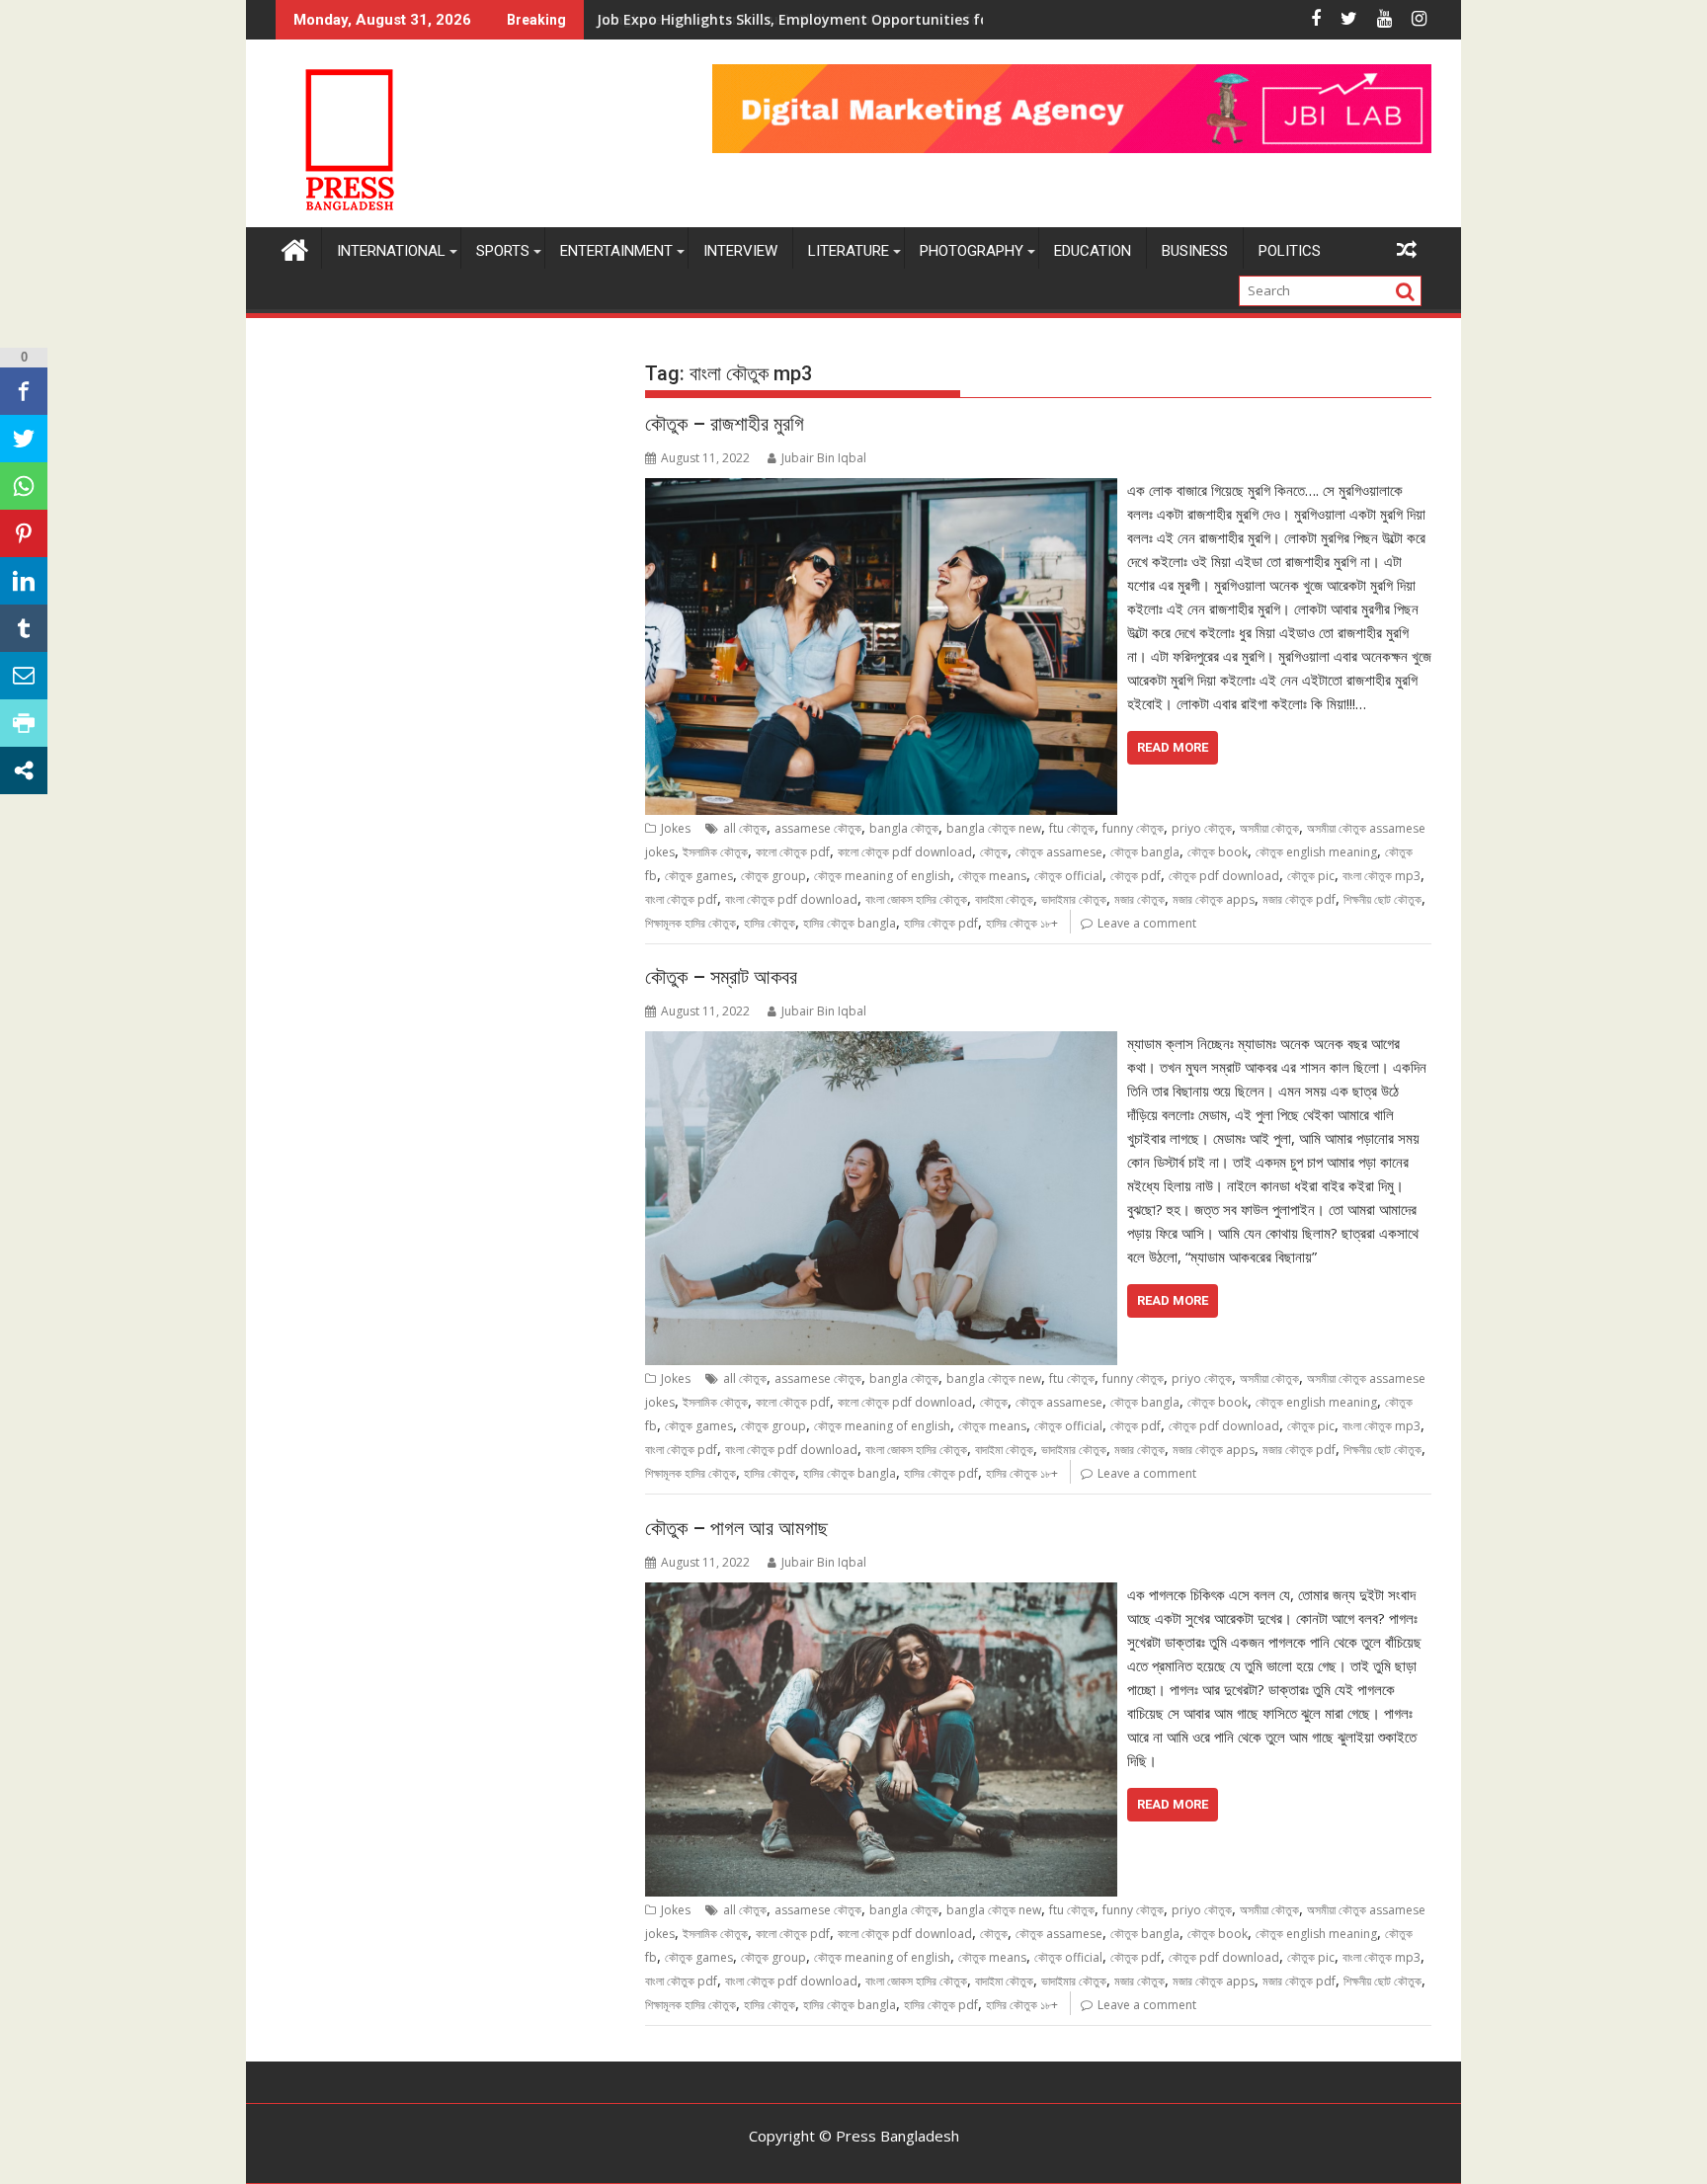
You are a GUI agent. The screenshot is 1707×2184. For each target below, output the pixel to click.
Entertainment (616, 251)
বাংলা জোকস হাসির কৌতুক (916, 899)
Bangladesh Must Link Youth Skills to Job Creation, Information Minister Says (865, 19)
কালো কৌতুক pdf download (905, 852)
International (391, 251)
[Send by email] (24, 676)
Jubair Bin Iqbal (824, 458)
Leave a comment (1147, 923)
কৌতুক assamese (1059, 852)
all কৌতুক (745, 828)
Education (1093, 251)
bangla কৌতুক (904, 828)
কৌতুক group (773, 876)
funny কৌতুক (1133, 828)
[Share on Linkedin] (24, 581)
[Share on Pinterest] (24, 533)
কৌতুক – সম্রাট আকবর (721, 977)
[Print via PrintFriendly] (24, 723)
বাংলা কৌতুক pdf (681, 899)
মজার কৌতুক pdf (1299, 899)
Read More (1173, 747)
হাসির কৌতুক (770, 923)
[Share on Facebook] (24, 391)
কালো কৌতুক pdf (793, 852)
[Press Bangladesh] (295, 247)
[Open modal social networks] (24, 770)
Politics (1290, 251)
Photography (972, 251)
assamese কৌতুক (818, 828)
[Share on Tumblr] (24, 628)
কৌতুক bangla (1145, 852)
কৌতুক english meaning (1316, 852)
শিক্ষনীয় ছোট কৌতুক (1382, 899)
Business (1195, 251)
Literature (849, 251)
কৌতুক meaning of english (882, 876)
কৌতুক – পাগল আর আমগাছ (736, 1528)
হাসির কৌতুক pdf (941, 923)
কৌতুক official (1068, 876)
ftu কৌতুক (1072, 828)
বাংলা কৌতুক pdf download (791, 899)
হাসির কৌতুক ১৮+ (1022, 923)
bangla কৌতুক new (994, 828)
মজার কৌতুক (1139, 899)
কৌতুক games (699, 876)
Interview (740, 251)
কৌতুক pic (1311, 876)
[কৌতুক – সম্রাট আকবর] (881, 1043)
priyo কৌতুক (1202, 828)
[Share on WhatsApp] (24, 486)
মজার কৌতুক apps (1214, 899)
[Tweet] (24, 439)
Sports (503, 251)
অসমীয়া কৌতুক (1269, 828)
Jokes (676, 828)
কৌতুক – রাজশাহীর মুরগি (725, 424)
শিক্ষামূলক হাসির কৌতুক (691, 923)
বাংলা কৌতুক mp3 (1382, 876)
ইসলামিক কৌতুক (715, 852)
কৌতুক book (1218, 852)
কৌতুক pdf (1136, 876)
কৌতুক (994, 852)
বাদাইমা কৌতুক (1004, 899)
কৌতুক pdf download (1224, 876)
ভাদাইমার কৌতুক (1074, 899)
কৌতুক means (992, 876)
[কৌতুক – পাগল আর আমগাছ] (881, 1594)
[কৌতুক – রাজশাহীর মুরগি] (881, 490)
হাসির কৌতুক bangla (850, 923)
